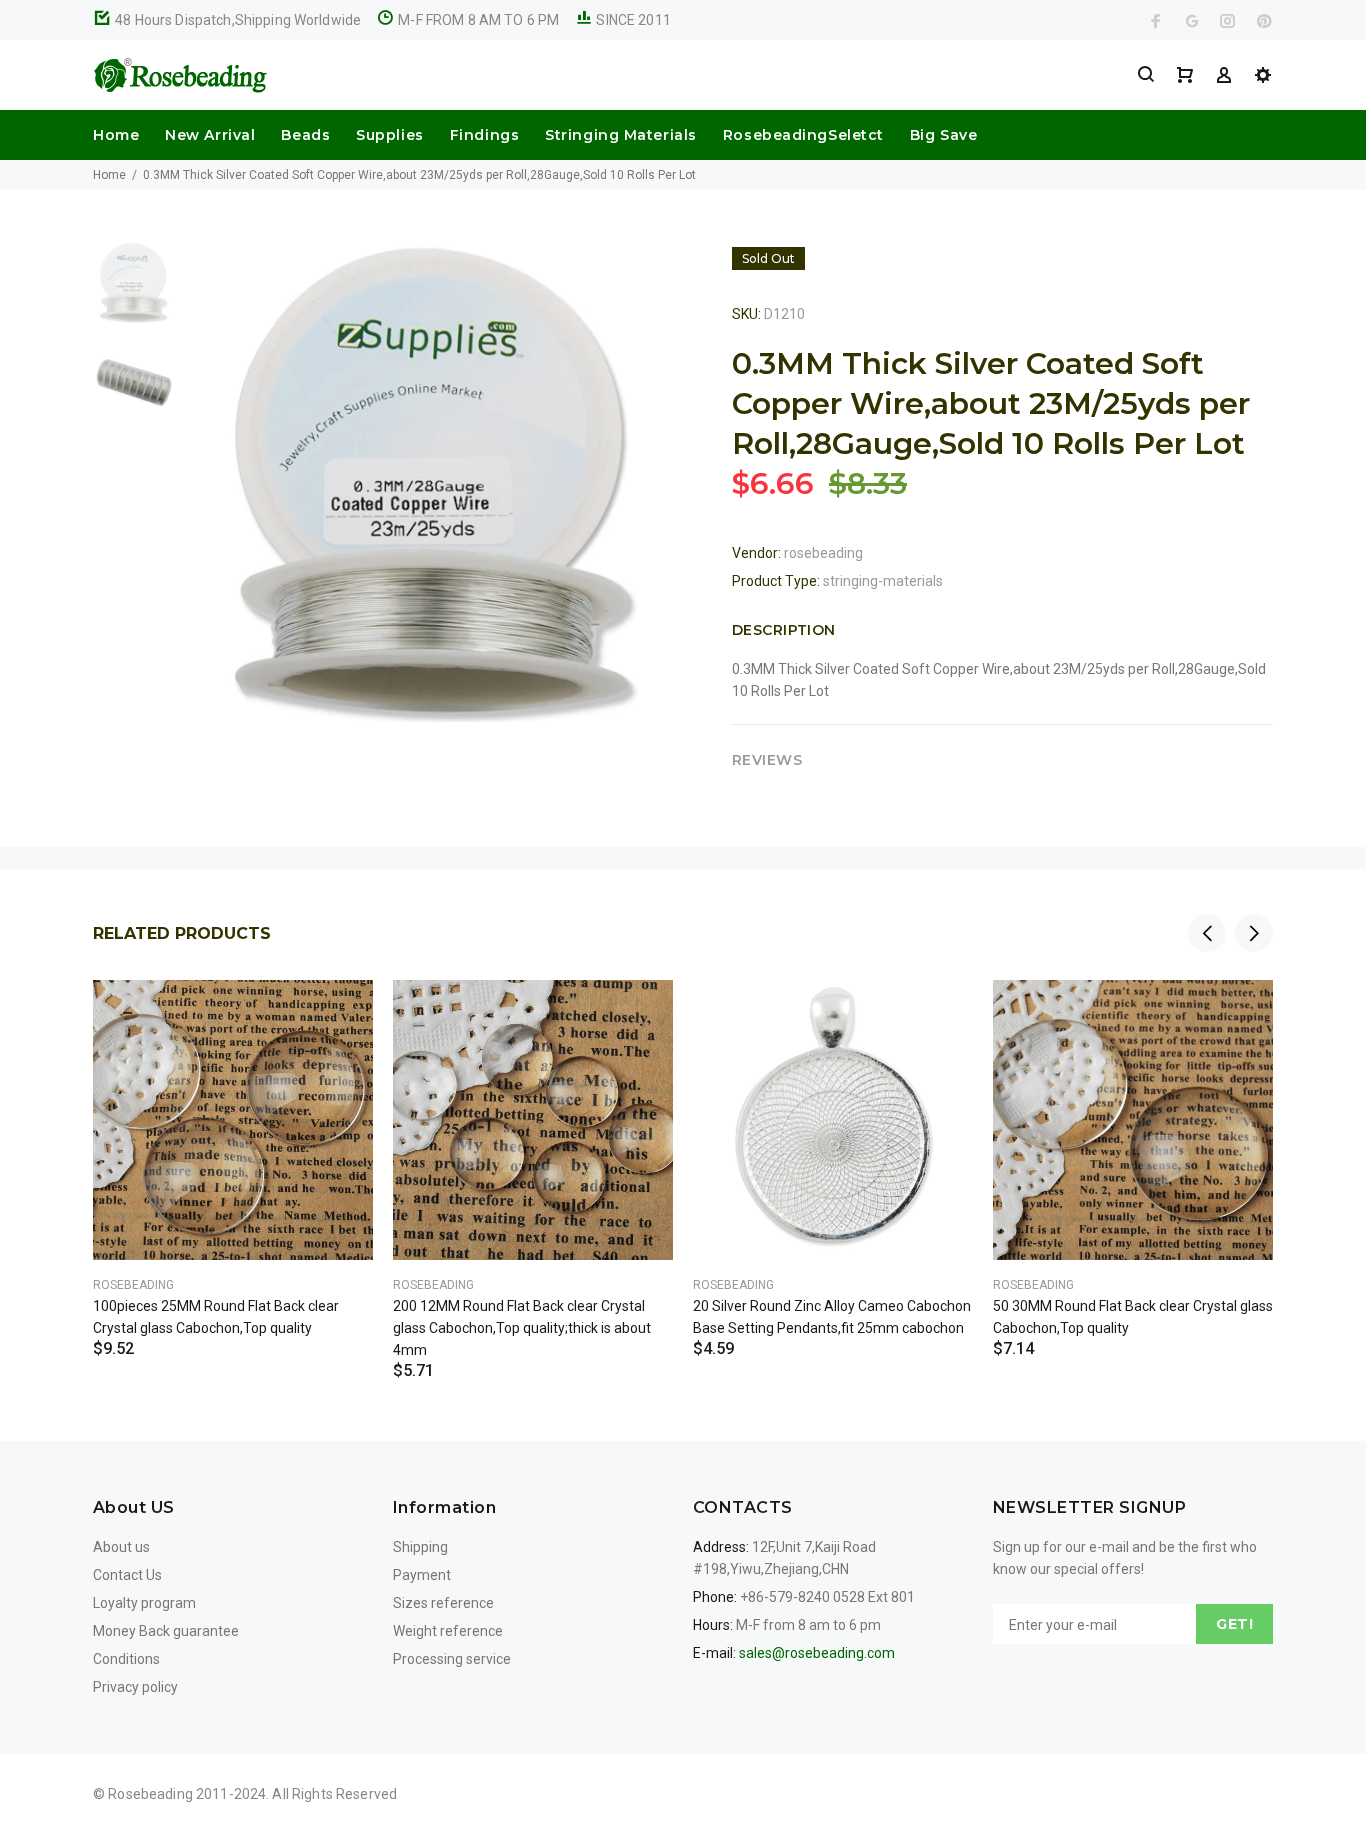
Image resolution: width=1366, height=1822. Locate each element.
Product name (168, 1742)
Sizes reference (443, 1603)
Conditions (126, 1659)
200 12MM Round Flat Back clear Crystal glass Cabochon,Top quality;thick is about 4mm (522, 1328)
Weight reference (448, 1631)
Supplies (389, 135)
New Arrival (210, 135)
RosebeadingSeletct (803, 135)
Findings (484, 135)
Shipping (420, 1547)
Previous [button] (1207, 933)
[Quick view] (340, 1013)
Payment (422, 1575)
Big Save (943, 135)
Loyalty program (144, 1603)
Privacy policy (135, 1687)
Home (116, 135)
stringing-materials (883, 581)
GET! (1234, 1624)
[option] (133, 292)
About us (121, 1547)
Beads (305, 135)
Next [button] (1254, 933)
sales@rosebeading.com (817, 1653)
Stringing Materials (621, 135)
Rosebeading (133, 1285)
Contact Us (127, 1575)
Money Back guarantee (166, 1631)
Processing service (452, 1659)
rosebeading (823, 553)
